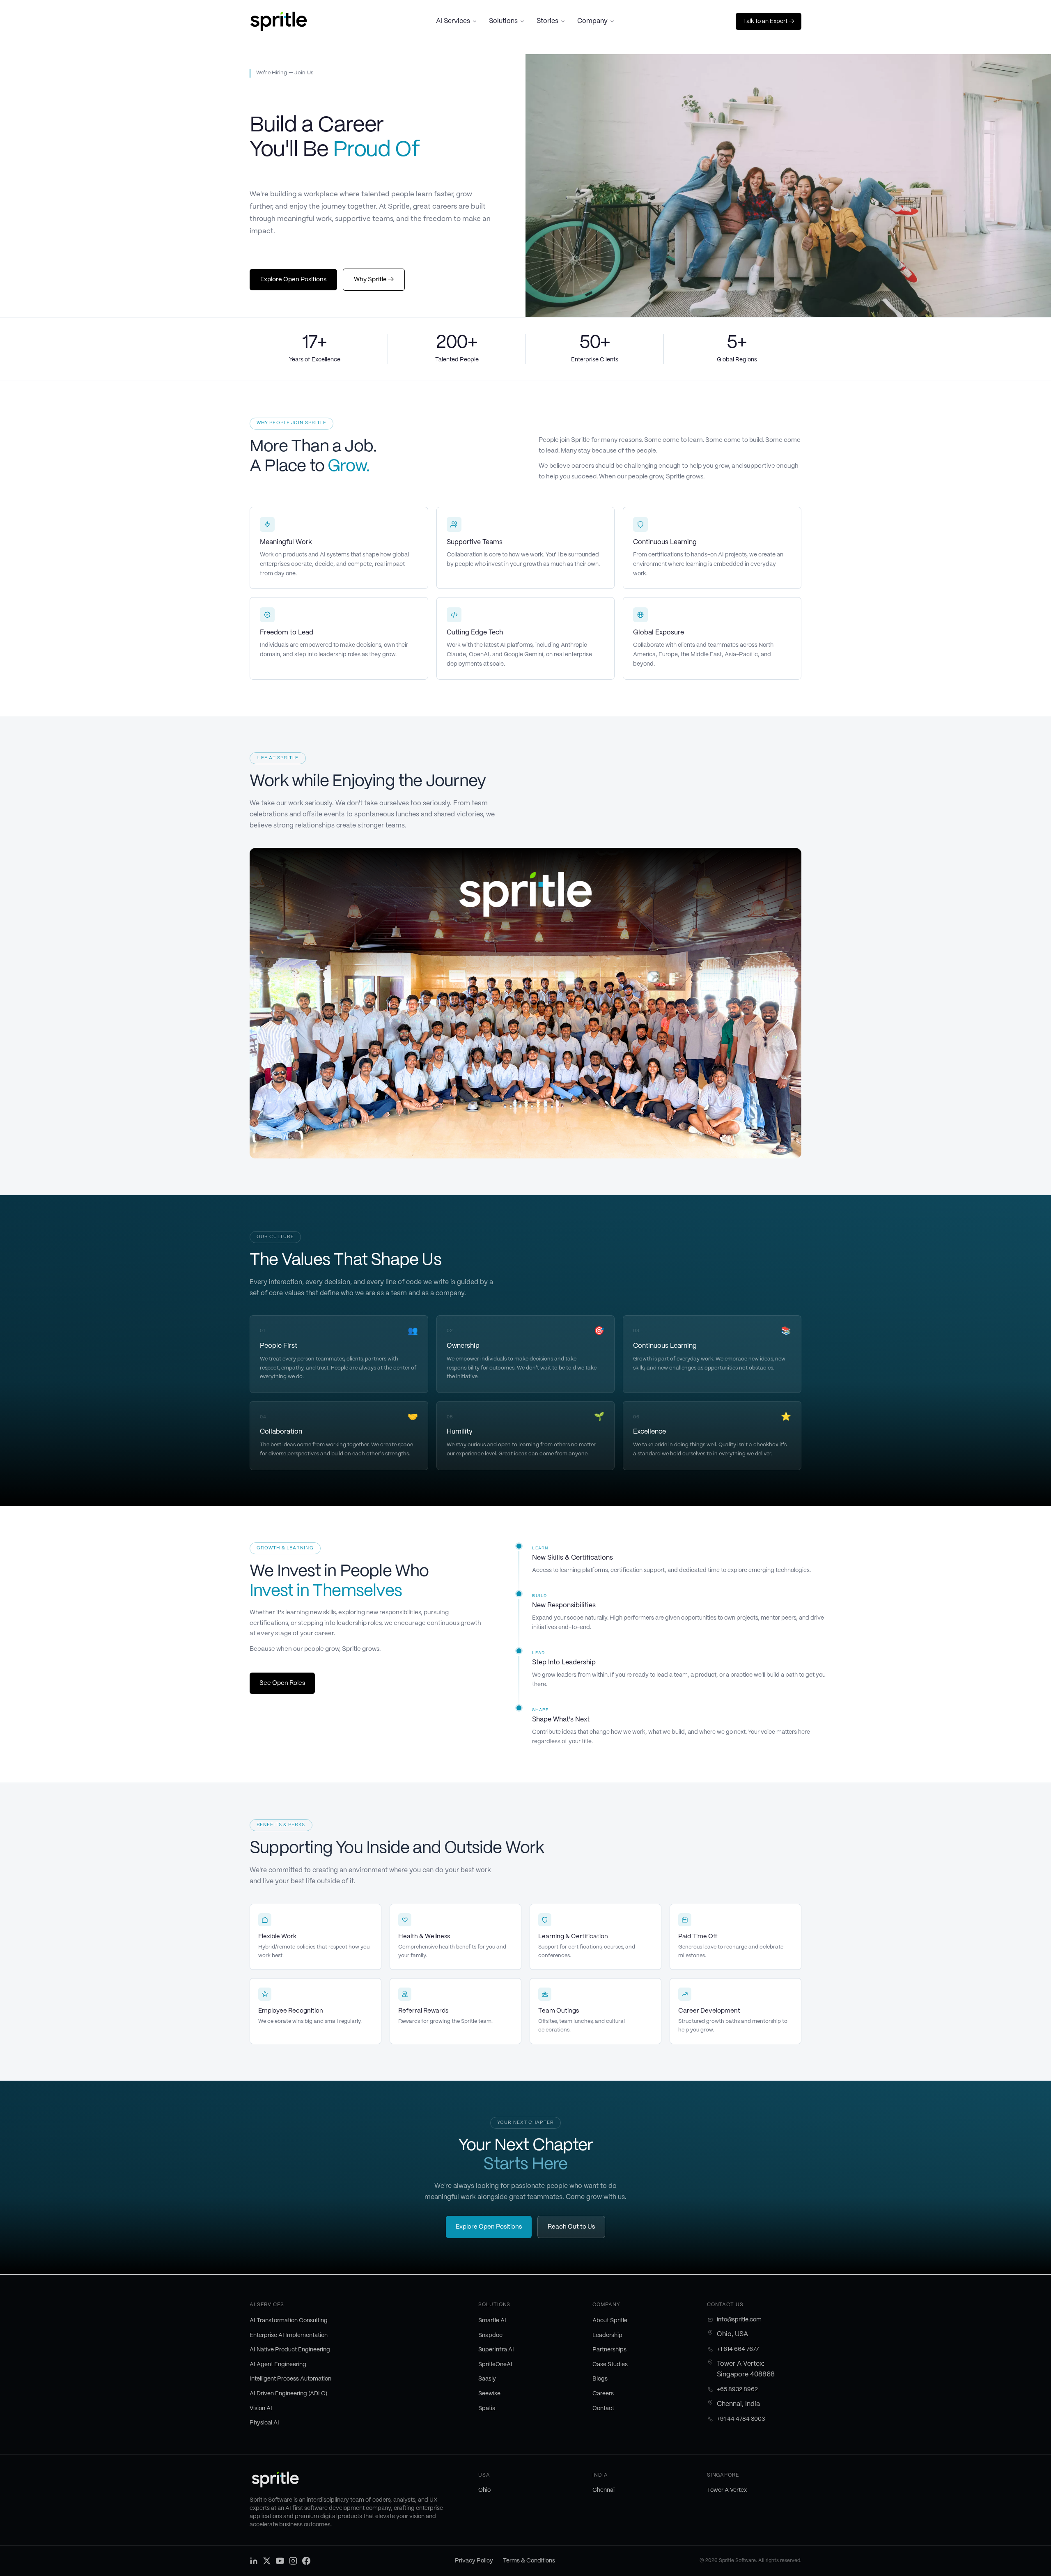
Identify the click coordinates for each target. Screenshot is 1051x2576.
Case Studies (610, 2365)
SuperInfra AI (496, 2350)
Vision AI (261, 2408)
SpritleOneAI (495, 2365)
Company (592, 21)
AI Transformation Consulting (289, 2321)
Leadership (607, 2335)
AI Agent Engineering (278, 2365)
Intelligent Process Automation (290, 2379)
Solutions (503, 21)
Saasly (487, 2379)
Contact (603, 2408)
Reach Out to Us (571, 2227)
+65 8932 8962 (737, 2390)
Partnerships (609, 2350)
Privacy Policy (474, 2561)
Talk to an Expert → (769, 21)
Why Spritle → (374, 280)
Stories (547, 21)
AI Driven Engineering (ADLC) (288, 2394)
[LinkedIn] (254, 2561)
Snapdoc (490, 2335)
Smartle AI (492, 2321)
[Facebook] (306, 2561)
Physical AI (264, 2423)
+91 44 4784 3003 (741, 2419)
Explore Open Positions (293, 280)
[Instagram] (293, 2561)
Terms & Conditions (529, 2561)
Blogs (600, 2379)
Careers (603, 2394)
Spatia (487, 2408)
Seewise (489, 2394)
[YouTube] (280, 2561)
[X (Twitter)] (267, 2561)
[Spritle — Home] (279, 21)
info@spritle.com (739, 2320)
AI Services (453, 21)
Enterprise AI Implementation (289, 2335)
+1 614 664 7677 (738, 2349)
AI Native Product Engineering (290, 2350)
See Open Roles (282, 1683)
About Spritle (610, 2321)
